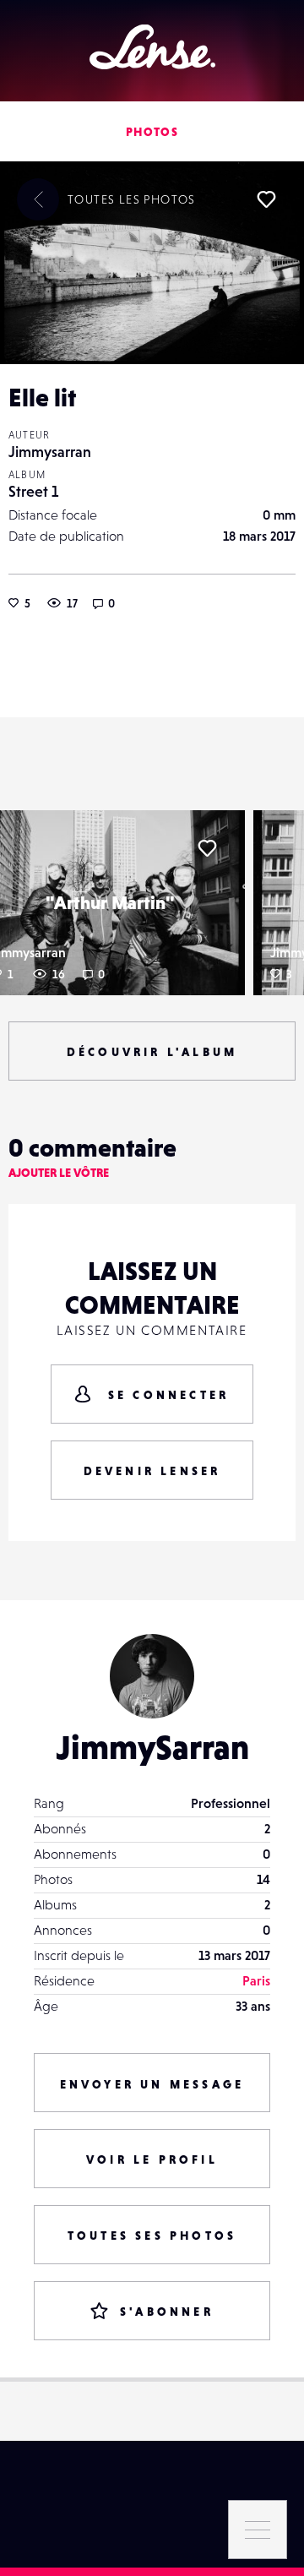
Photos (152, 132)
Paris (256, 1980)
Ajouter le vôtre (59, 1173)
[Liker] (266, 199)
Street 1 (33, 491)
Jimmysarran (50, 452)
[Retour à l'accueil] (152, 47)
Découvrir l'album (152, 1052)
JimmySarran (152, 1747)
